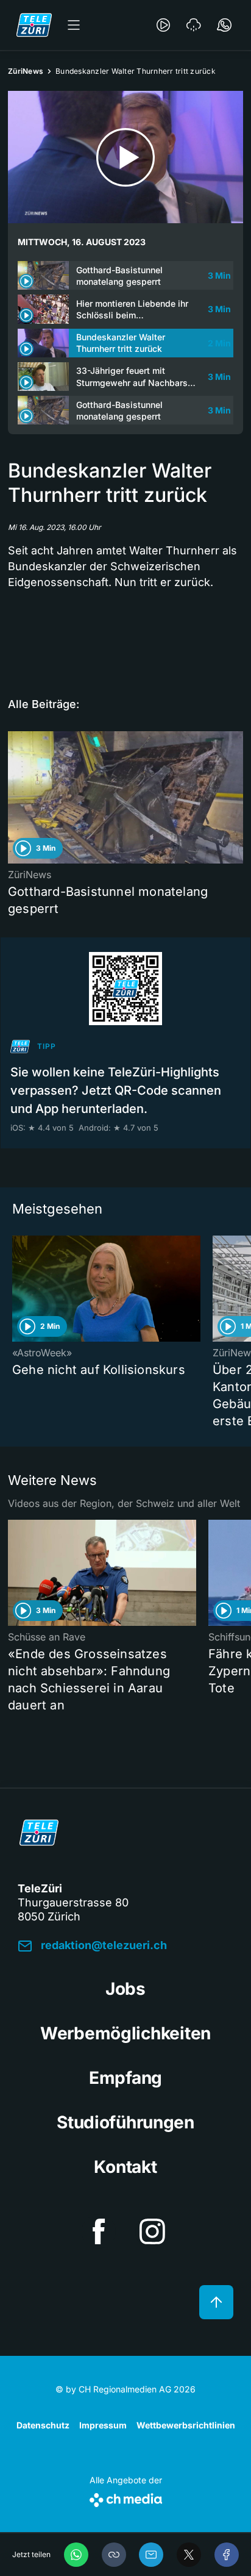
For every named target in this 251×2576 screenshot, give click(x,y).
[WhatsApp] (76, 2555)
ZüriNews (26, 71)
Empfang (125, 2078)
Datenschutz (43, 2425)
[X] (189, 2555)
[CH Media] (126, 2498)
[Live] (163, 25)
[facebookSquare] (99, 2231)
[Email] (151, 2555)
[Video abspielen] (125, 157)
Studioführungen (125, 2122)
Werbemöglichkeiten (125, 2033)
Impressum (103, 2425)
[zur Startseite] (34, 25)
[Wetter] (194, 25)
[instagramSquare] (152, 2231)
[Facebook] (227, 2555)
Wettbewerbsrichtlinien (186, 2425)
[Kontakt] (224, 25)
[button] (114, 2555)
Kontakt (125, 2167)
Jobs (125, 1989)
